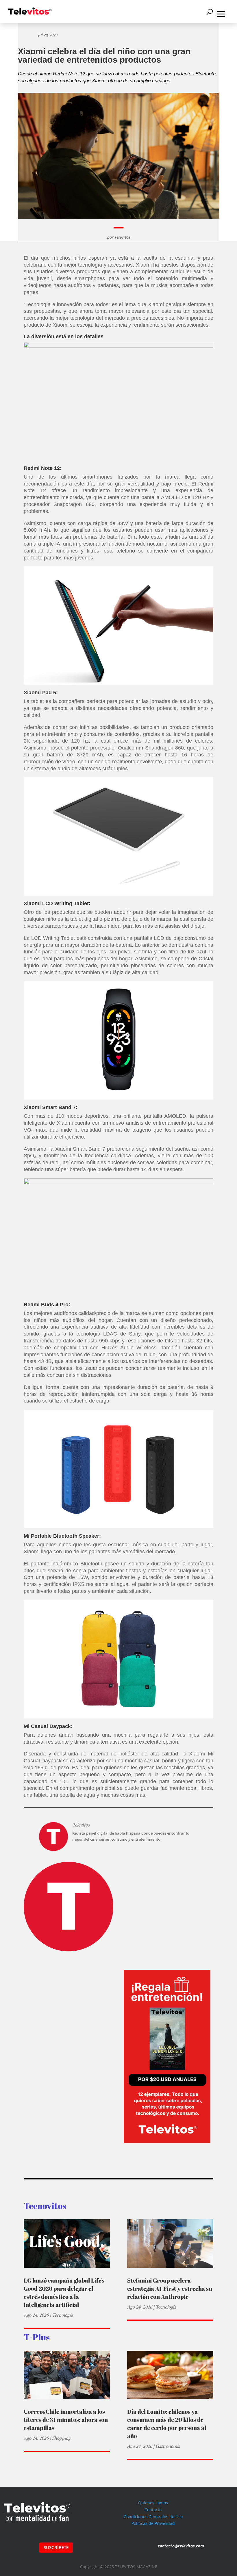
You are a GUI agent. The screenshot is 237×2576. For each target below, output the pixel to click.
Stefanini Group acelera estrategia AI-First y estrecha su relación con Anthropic (170, 2288)
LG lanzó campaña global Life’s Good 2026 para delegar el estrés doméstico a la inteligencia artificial (64, 2293)
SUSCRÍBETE (56, 2547)
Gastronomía (168, 2446)
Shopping (61, 2438)
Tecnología (62, 2315)
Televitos (122, 237)
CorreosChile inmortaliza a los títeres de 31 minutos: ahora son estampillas (66, 2420)
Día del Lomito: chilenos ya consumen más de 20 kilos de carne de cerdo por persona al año (167, 2424)
